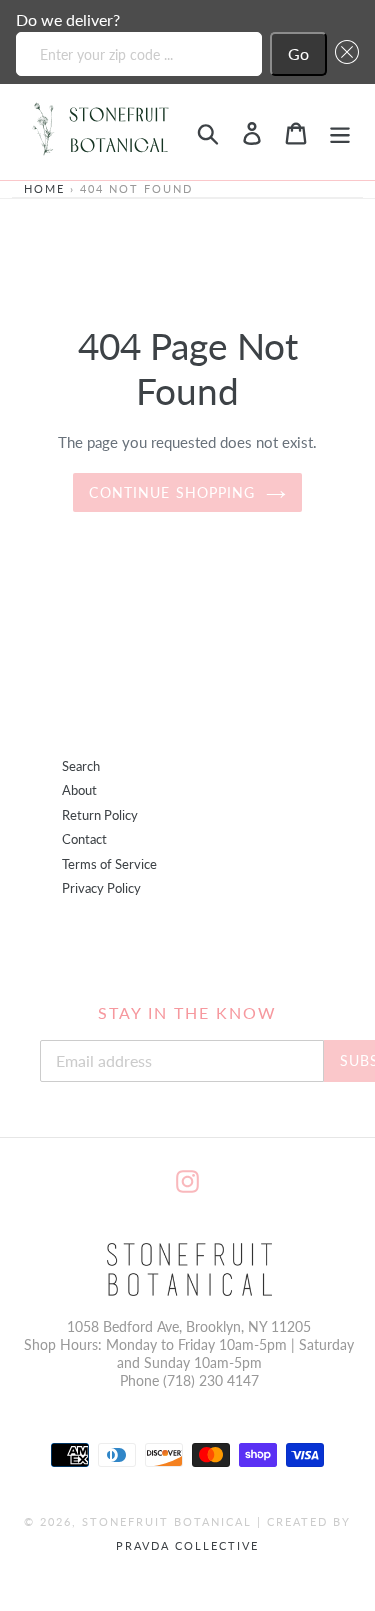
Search (81, 766)
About (79, 790)
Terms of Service (109, 864)
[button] (343, 54)
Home (44, 188)
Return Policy (100, 815)
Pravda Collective (187, 1545)
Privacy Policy (101, 888)
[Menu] (340, 131)
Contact (84, 839)
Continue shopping (172, 492)
